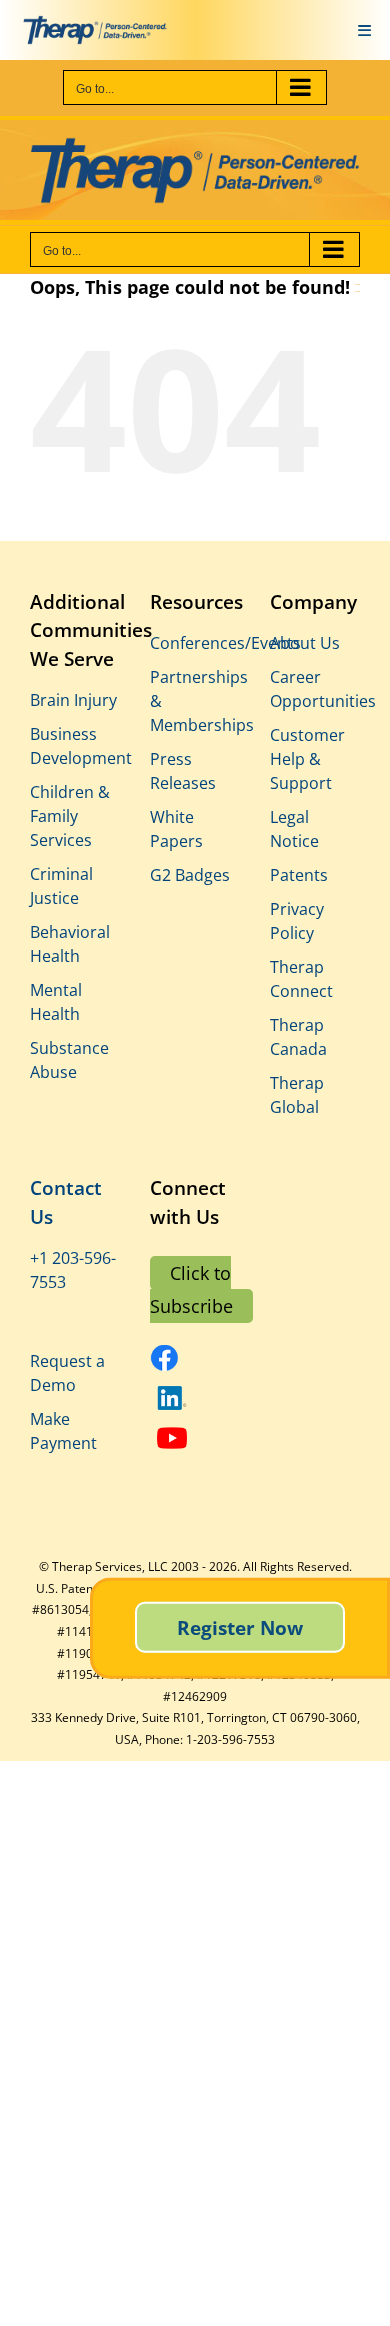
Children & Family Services (70, 816)
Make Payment (63, 1431)
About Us (305, 643)
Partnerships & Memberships (195, 701)
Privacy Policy (297, 921)
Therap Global (297, 1095)
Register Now (240, 1627)
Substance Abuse (69, 1060)
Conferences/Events (195, 643)
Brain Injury (73, 700)
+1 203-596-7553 (73, 1270)
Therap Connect (301, 979)
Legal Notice (294, 829)
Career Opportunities (315, 689)
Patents (299, 875)
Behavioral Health (70, 944)
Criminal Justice (61, 886)
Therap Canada (298, 1037)
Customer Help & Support (307, 759)
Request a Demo (67, 1373)
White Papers (176, 829)
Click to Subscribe (191, 1289)
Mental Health (56, 1002)
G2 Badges (190, 875)
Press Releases (183, 771)
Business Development (75, 746)
